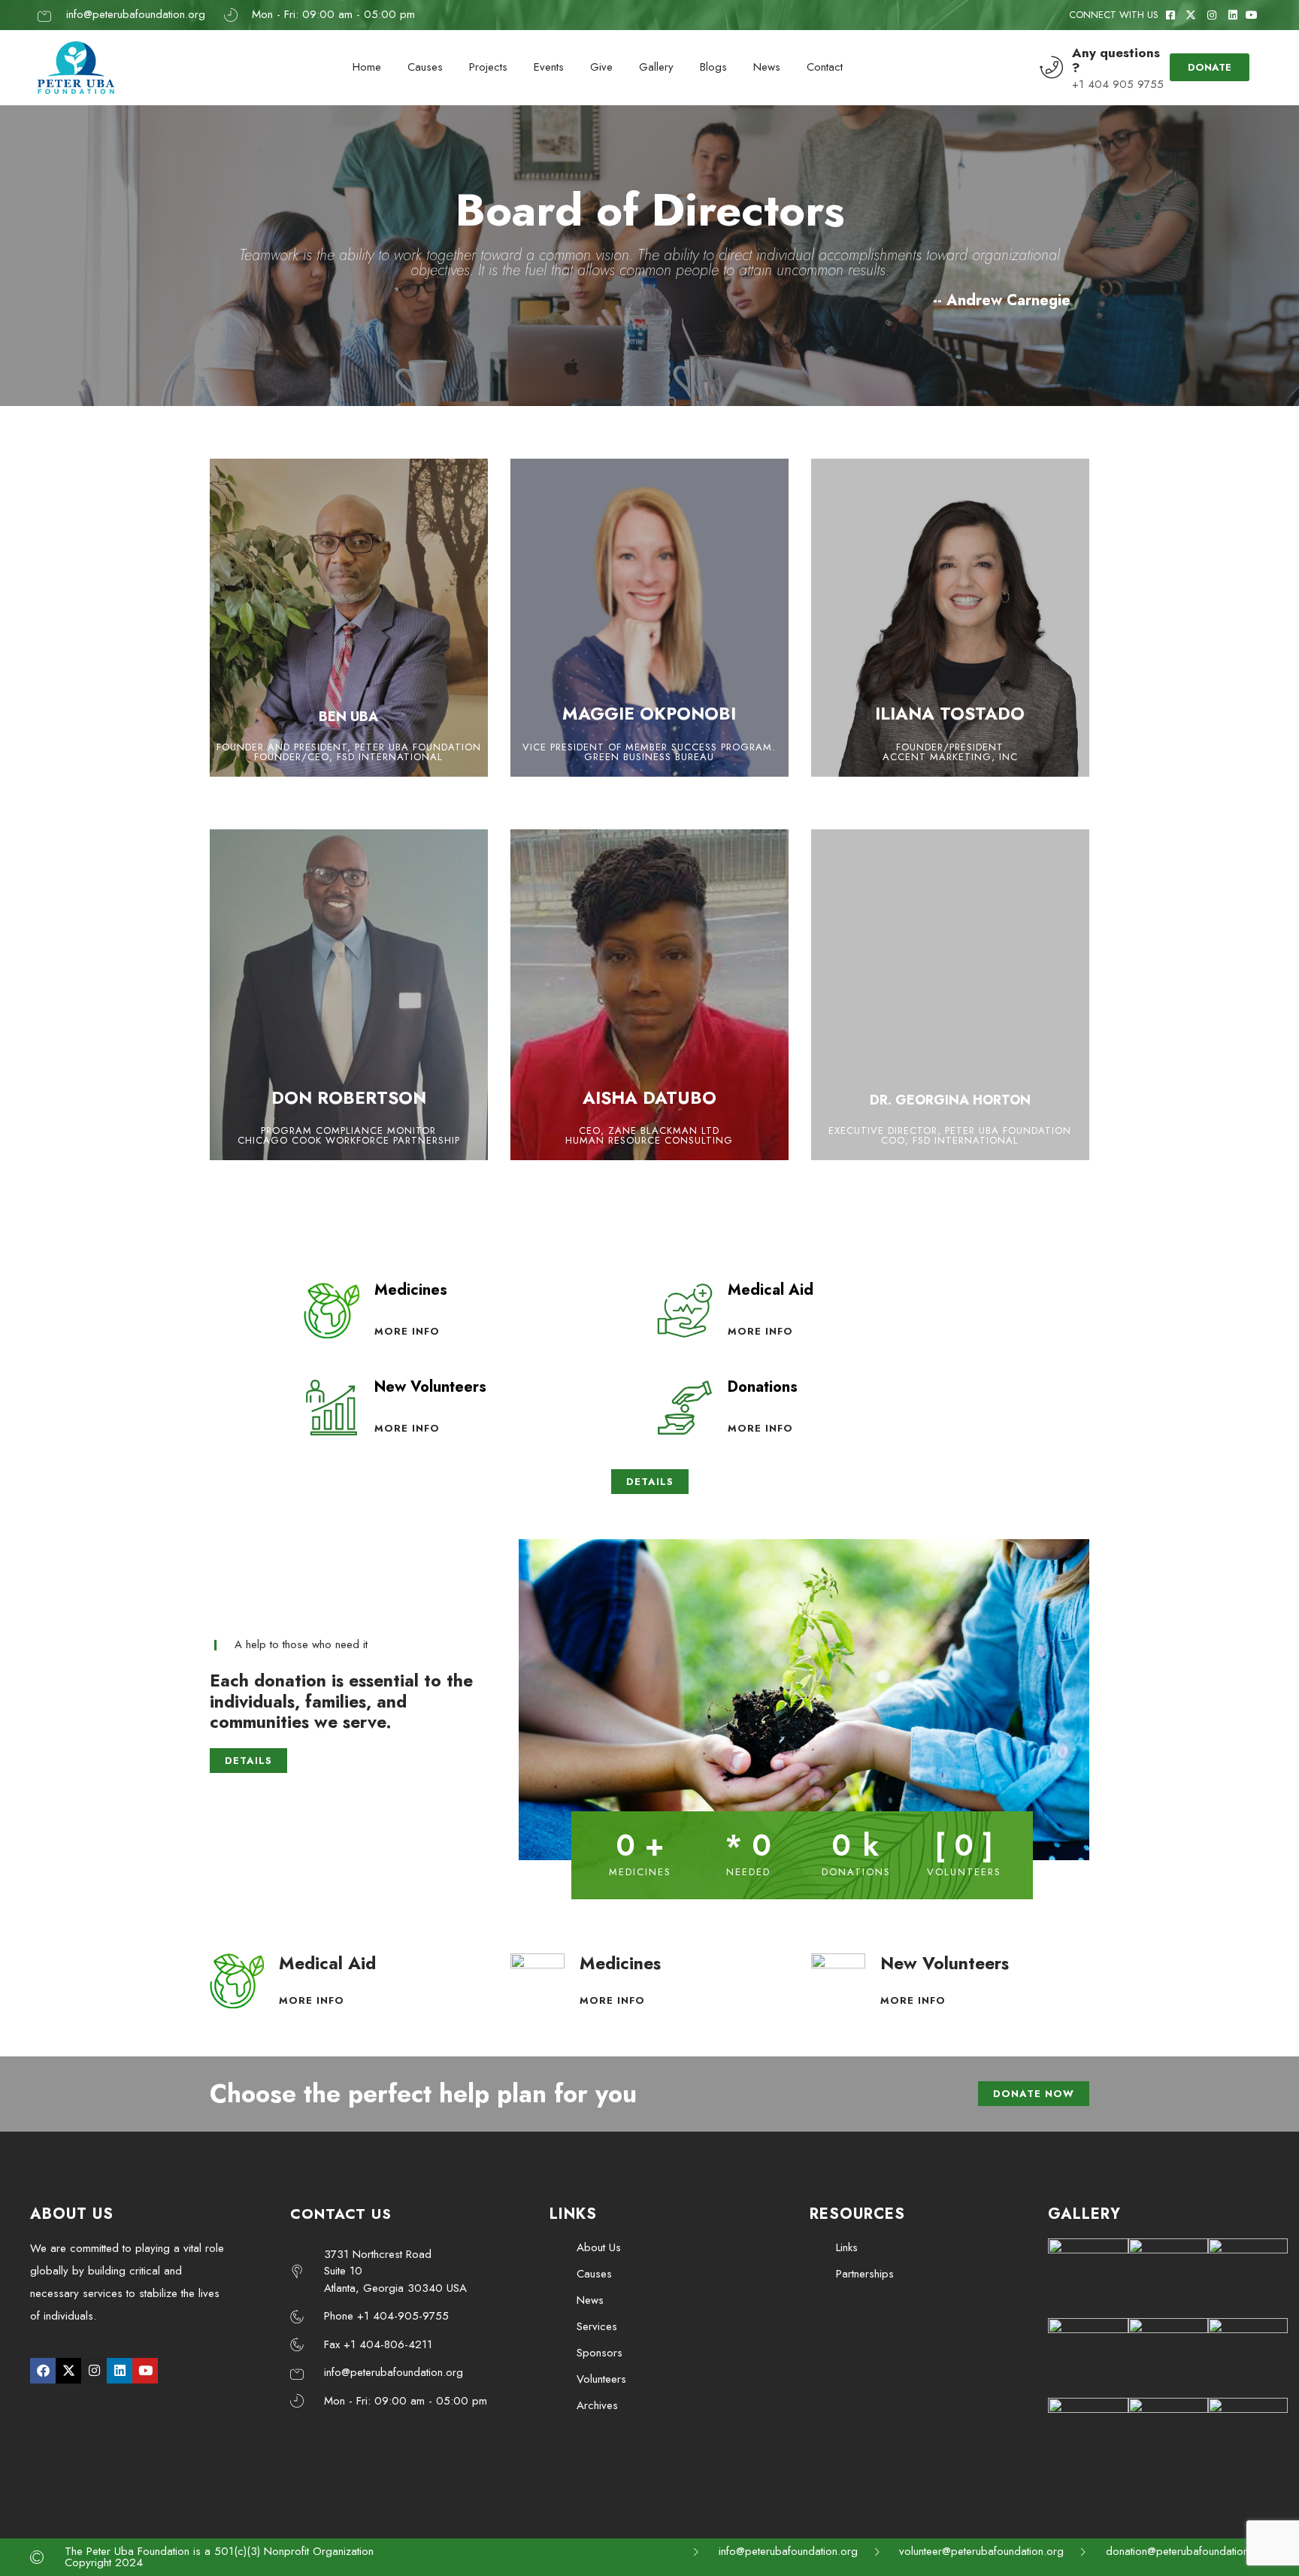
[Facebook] (43, 2371)
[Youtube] (145, 2371)
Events (549, 67)
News (767, 67)
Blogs (713, 67)
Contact (825, 67)
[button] (533, 1703)
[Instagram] (94, 2371)
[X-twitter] (68, 2371)
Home (367, 67)
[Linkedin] (120, 2371)
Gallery (656, 67)
